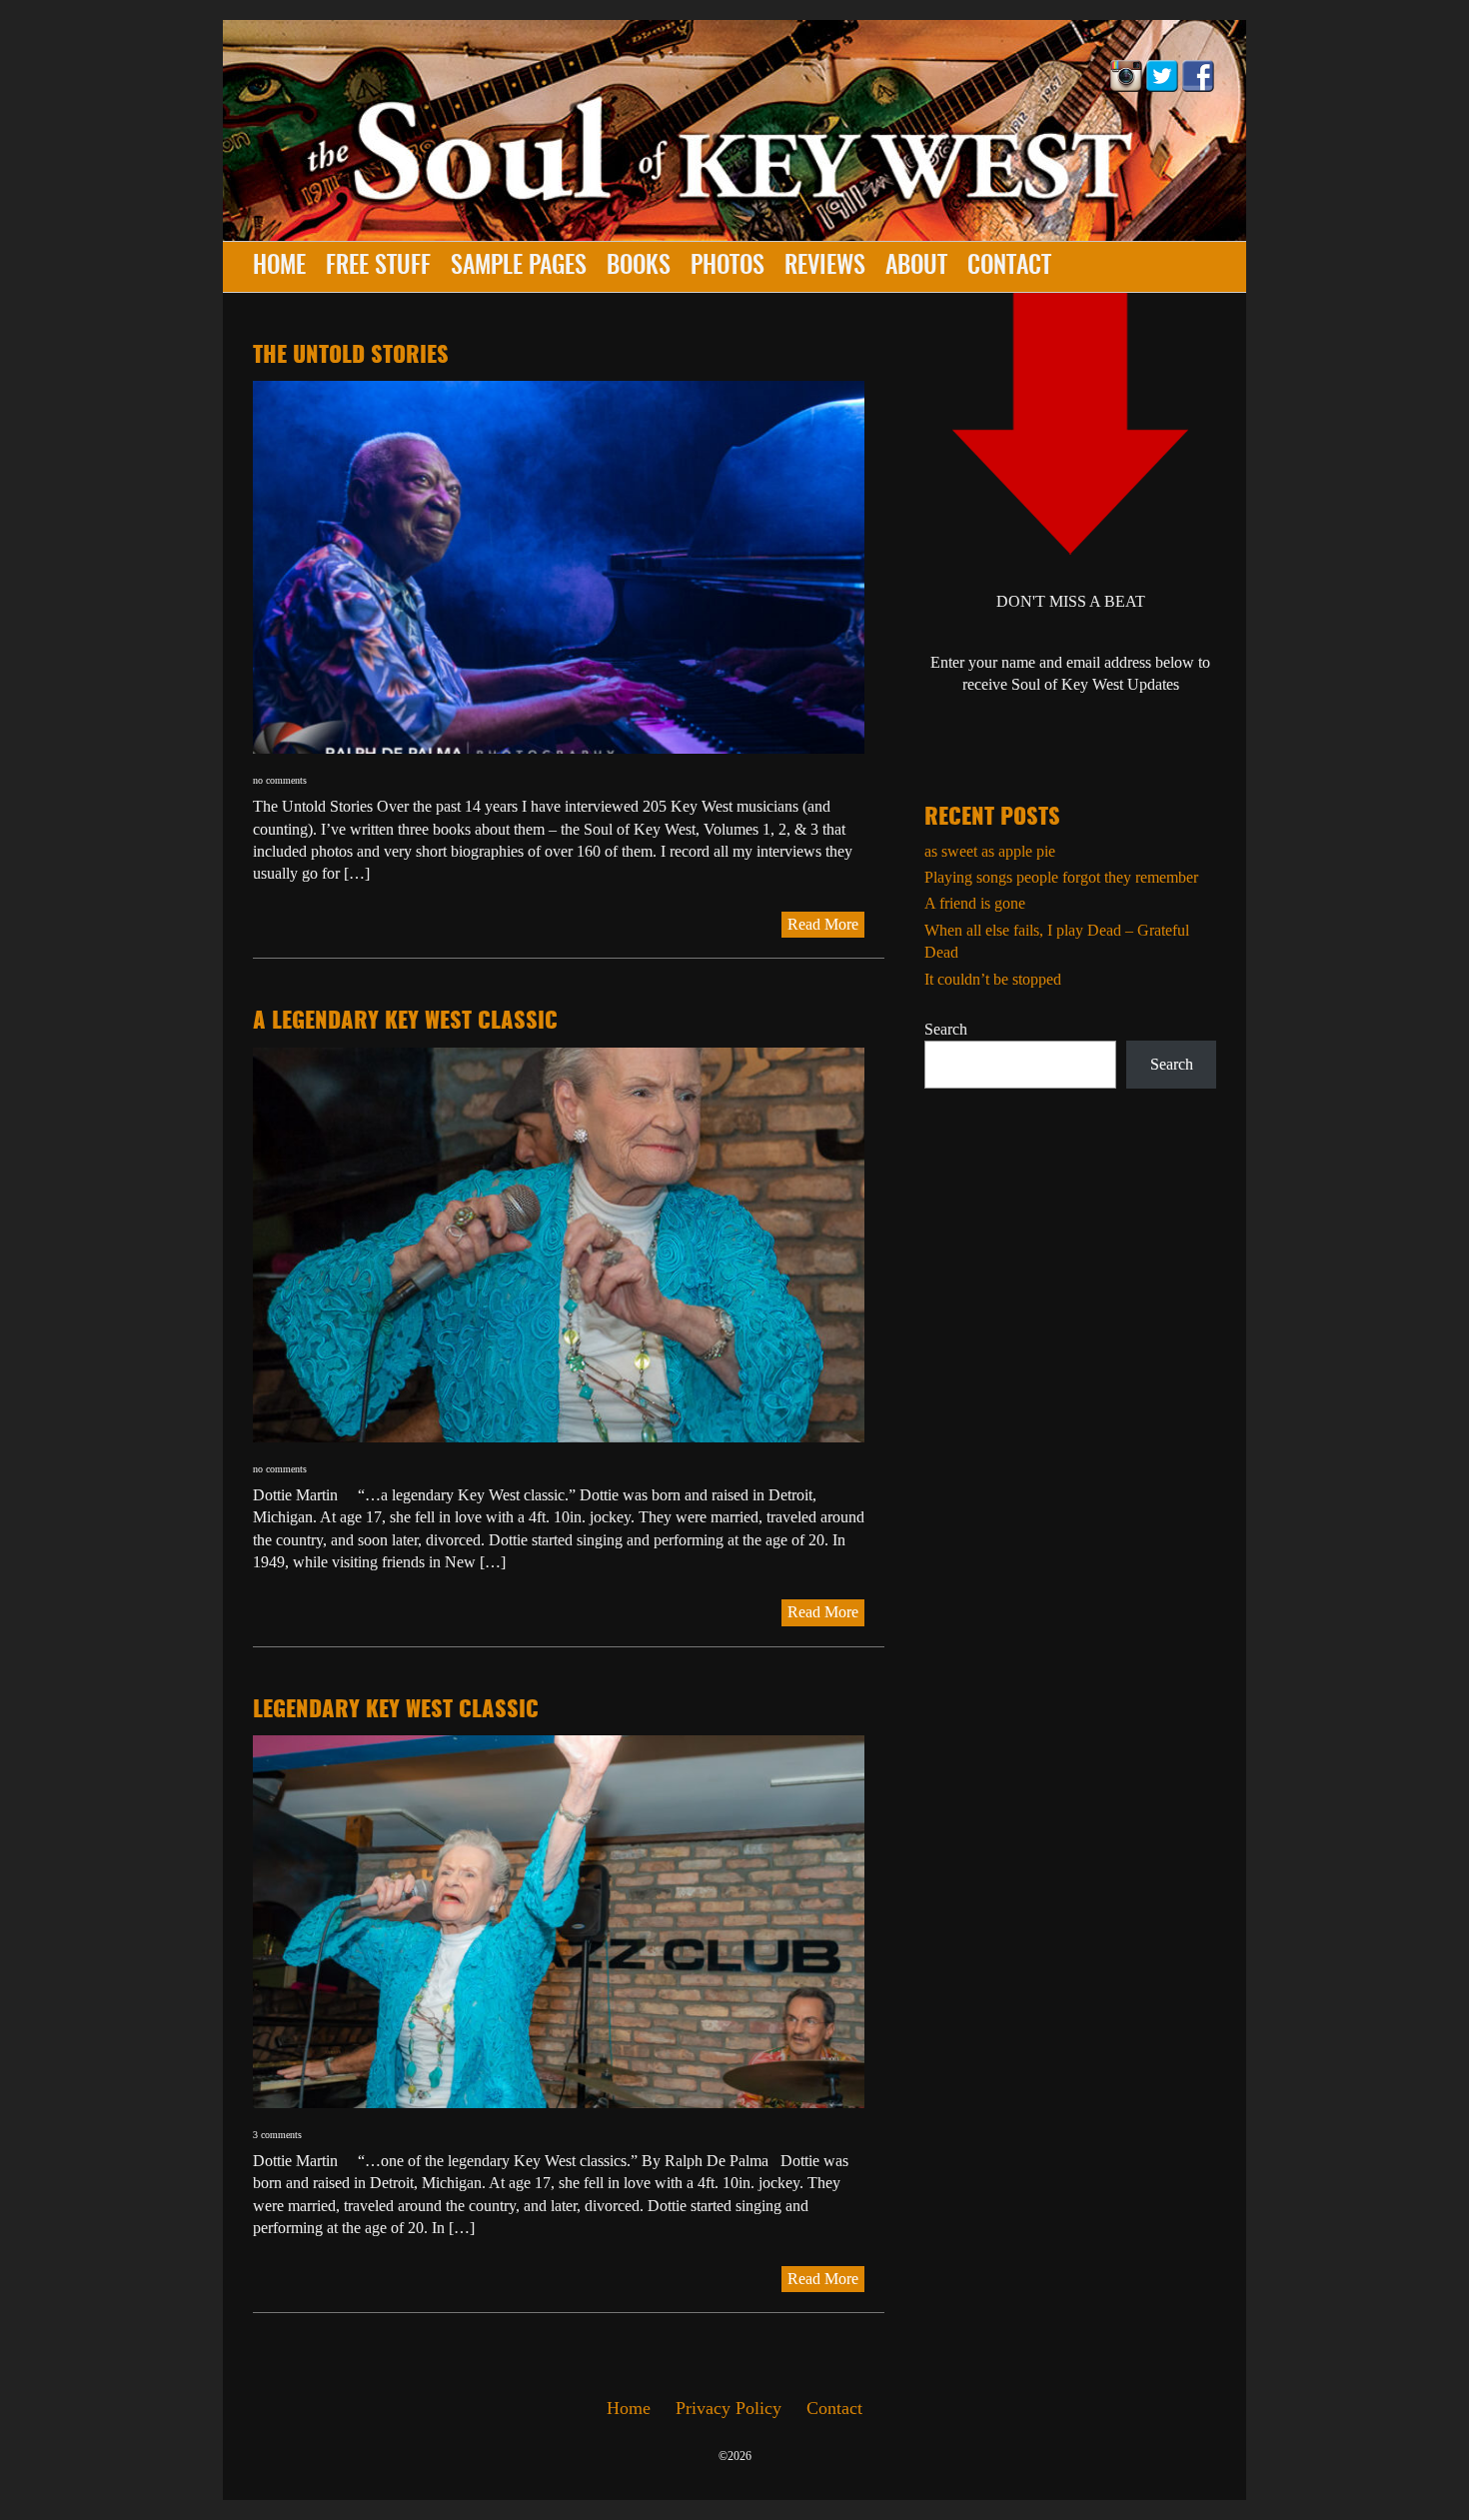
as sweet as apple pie (990, 851)
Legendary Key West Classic (396, 1710)
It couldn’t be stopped (993, 979)
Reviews (825, 267)
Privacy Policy (729, 2408)
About (916, 267)
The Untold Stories (351, 356)
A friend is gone (975, 903)
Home (279, 267)
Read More (823, 924)
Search (946, 1029)
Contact (1009, 267)
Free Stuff (378, 267)
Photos (728, 267)
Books (639, 267)
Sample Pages (519, 267)
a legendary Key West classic (405, 1022)
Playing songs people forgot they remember (1061, 877)
